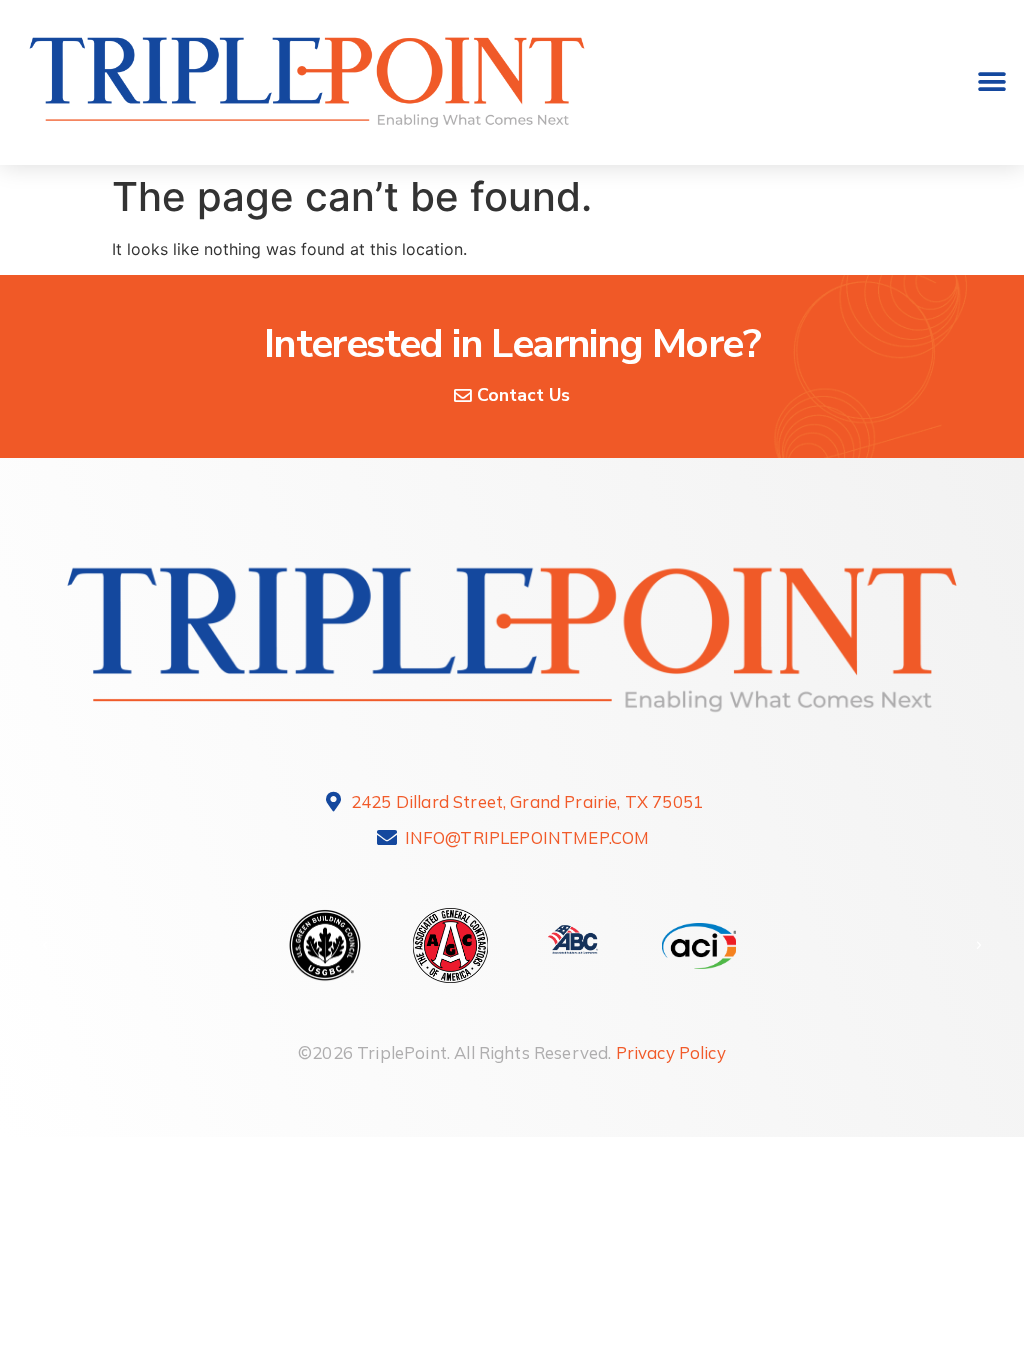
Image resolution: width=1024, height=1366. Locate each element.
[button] (991, 82)
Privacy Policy (671, 1052)
